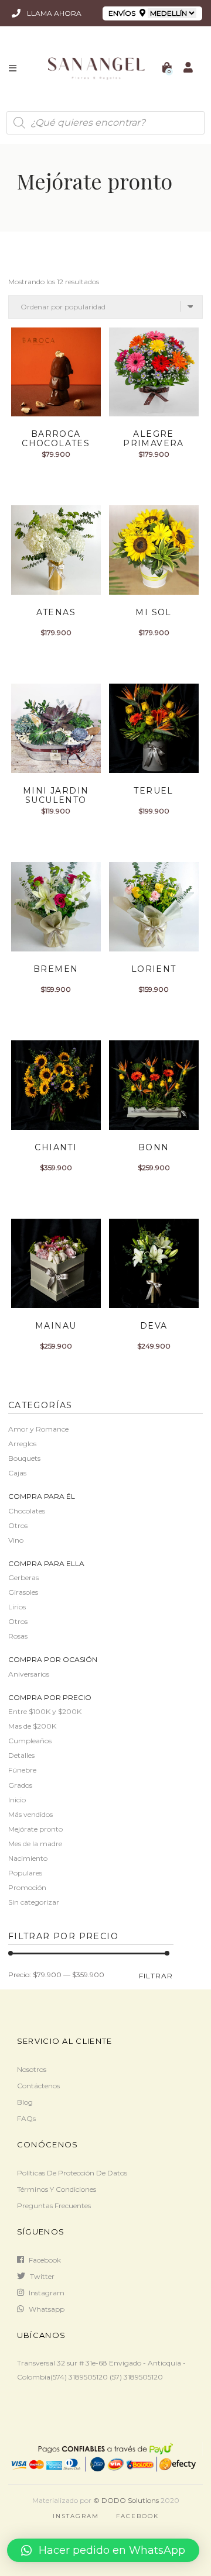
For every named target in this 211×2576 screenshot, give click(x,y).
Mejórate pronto (35, 1829)
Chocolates (27, 1511)
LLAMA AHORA (53, 13)
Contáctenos (38, 2086)
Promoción (27, 1887)
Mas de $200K (32, 1726)
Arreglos (22, 1444)
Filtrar (156, 1976)
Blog (25, 2102)
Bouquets (24, 1458)
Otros (18, 1525)
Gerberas (23, 1577)
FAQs (26, 2118)
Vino (16, 1540)
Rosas (18, 1636)
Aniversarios (29, 1674)
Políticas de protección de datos (72, 2173)
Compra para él (42, 1496)
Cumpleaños (30, 1741)
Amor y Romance (38, 1429)
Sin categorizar (34, 1902)
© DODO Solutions (126, 2500)
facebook (45, 2260)
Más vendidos (30, 1814)
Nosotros (32, 2069)
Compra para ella (46, 1563)
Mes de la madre (35, 1844)
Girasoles (23, 1592)
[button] (103, 2550)
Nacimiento (28, 1858)
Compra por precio (50, 1697)
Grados (20, 1785)
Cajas (17, 1473)
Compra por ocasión (53, 1659)
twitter (42, 2276)
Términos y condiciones (57, 2189)
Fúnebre (22, 1770)
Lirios (17, 1607)
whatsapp (47, 2309)
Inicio (17, 1800)
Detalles (21, 1755)
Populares (25, 1873)
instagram (47, 2293)
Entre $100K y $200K (45, 1711)
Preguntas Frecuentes (54, 2206)
